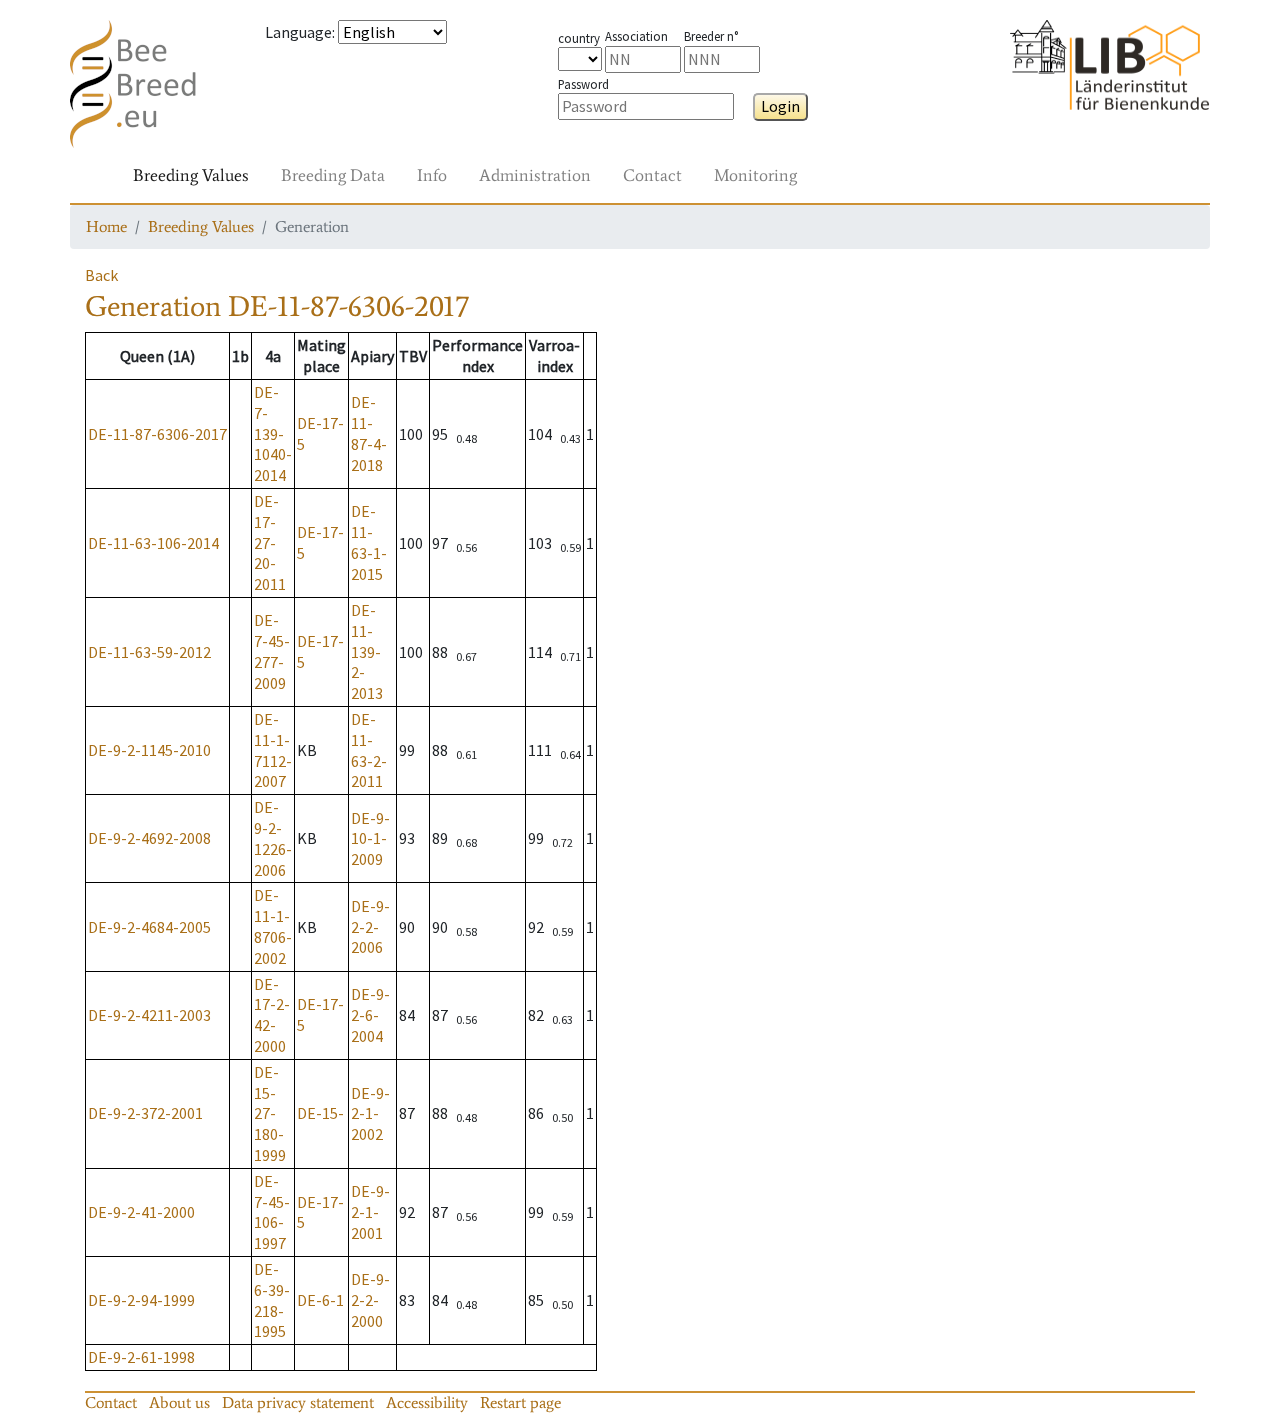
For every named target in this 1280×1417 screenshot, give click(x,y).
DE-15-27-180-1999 (270, 1113)
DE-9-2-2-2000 (370, 1300)
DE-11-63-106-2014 (153, 543)
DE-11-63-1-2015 (369, 542)
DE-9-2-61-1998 (141, 1357)
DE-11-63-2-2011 (369, 750)
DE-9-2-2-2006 (370, 927)
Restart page (520, 1402)
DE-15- (320, 1113)
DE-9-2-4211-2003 (149, 1015)
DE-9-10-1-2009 (370, 839)
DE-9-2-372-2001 (145, 1113)
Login (780, 106)
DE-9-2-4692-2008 (149, 838)
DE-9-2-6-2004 (370, 1015)
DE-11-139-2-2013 (367, 651)
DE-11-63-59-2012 (149, 652)
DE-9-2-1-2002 (370, 1114)
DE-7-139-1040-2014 (273, 433)
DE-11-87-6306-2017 (157, 434)
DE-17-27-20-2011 (270, 542)
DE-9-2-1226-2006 (273, 838)
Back (101, 275)
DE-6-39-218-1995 (272, 1300)
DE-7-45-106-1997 (272, 1212)
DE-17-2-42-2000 (272, 1015)
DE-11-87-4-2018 (369, 433)
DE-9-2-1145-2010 (149, 750)
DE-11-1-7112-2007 (273, 750)
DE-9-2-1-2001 (370, 1212)
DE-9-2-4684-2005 (149, 927)
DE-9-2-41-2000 (141, 1212)
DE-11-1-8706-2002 (273, 926)
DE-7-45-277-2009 (272, 651)
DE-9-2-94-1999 (141, 1300)
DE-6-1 (320, 1300)
